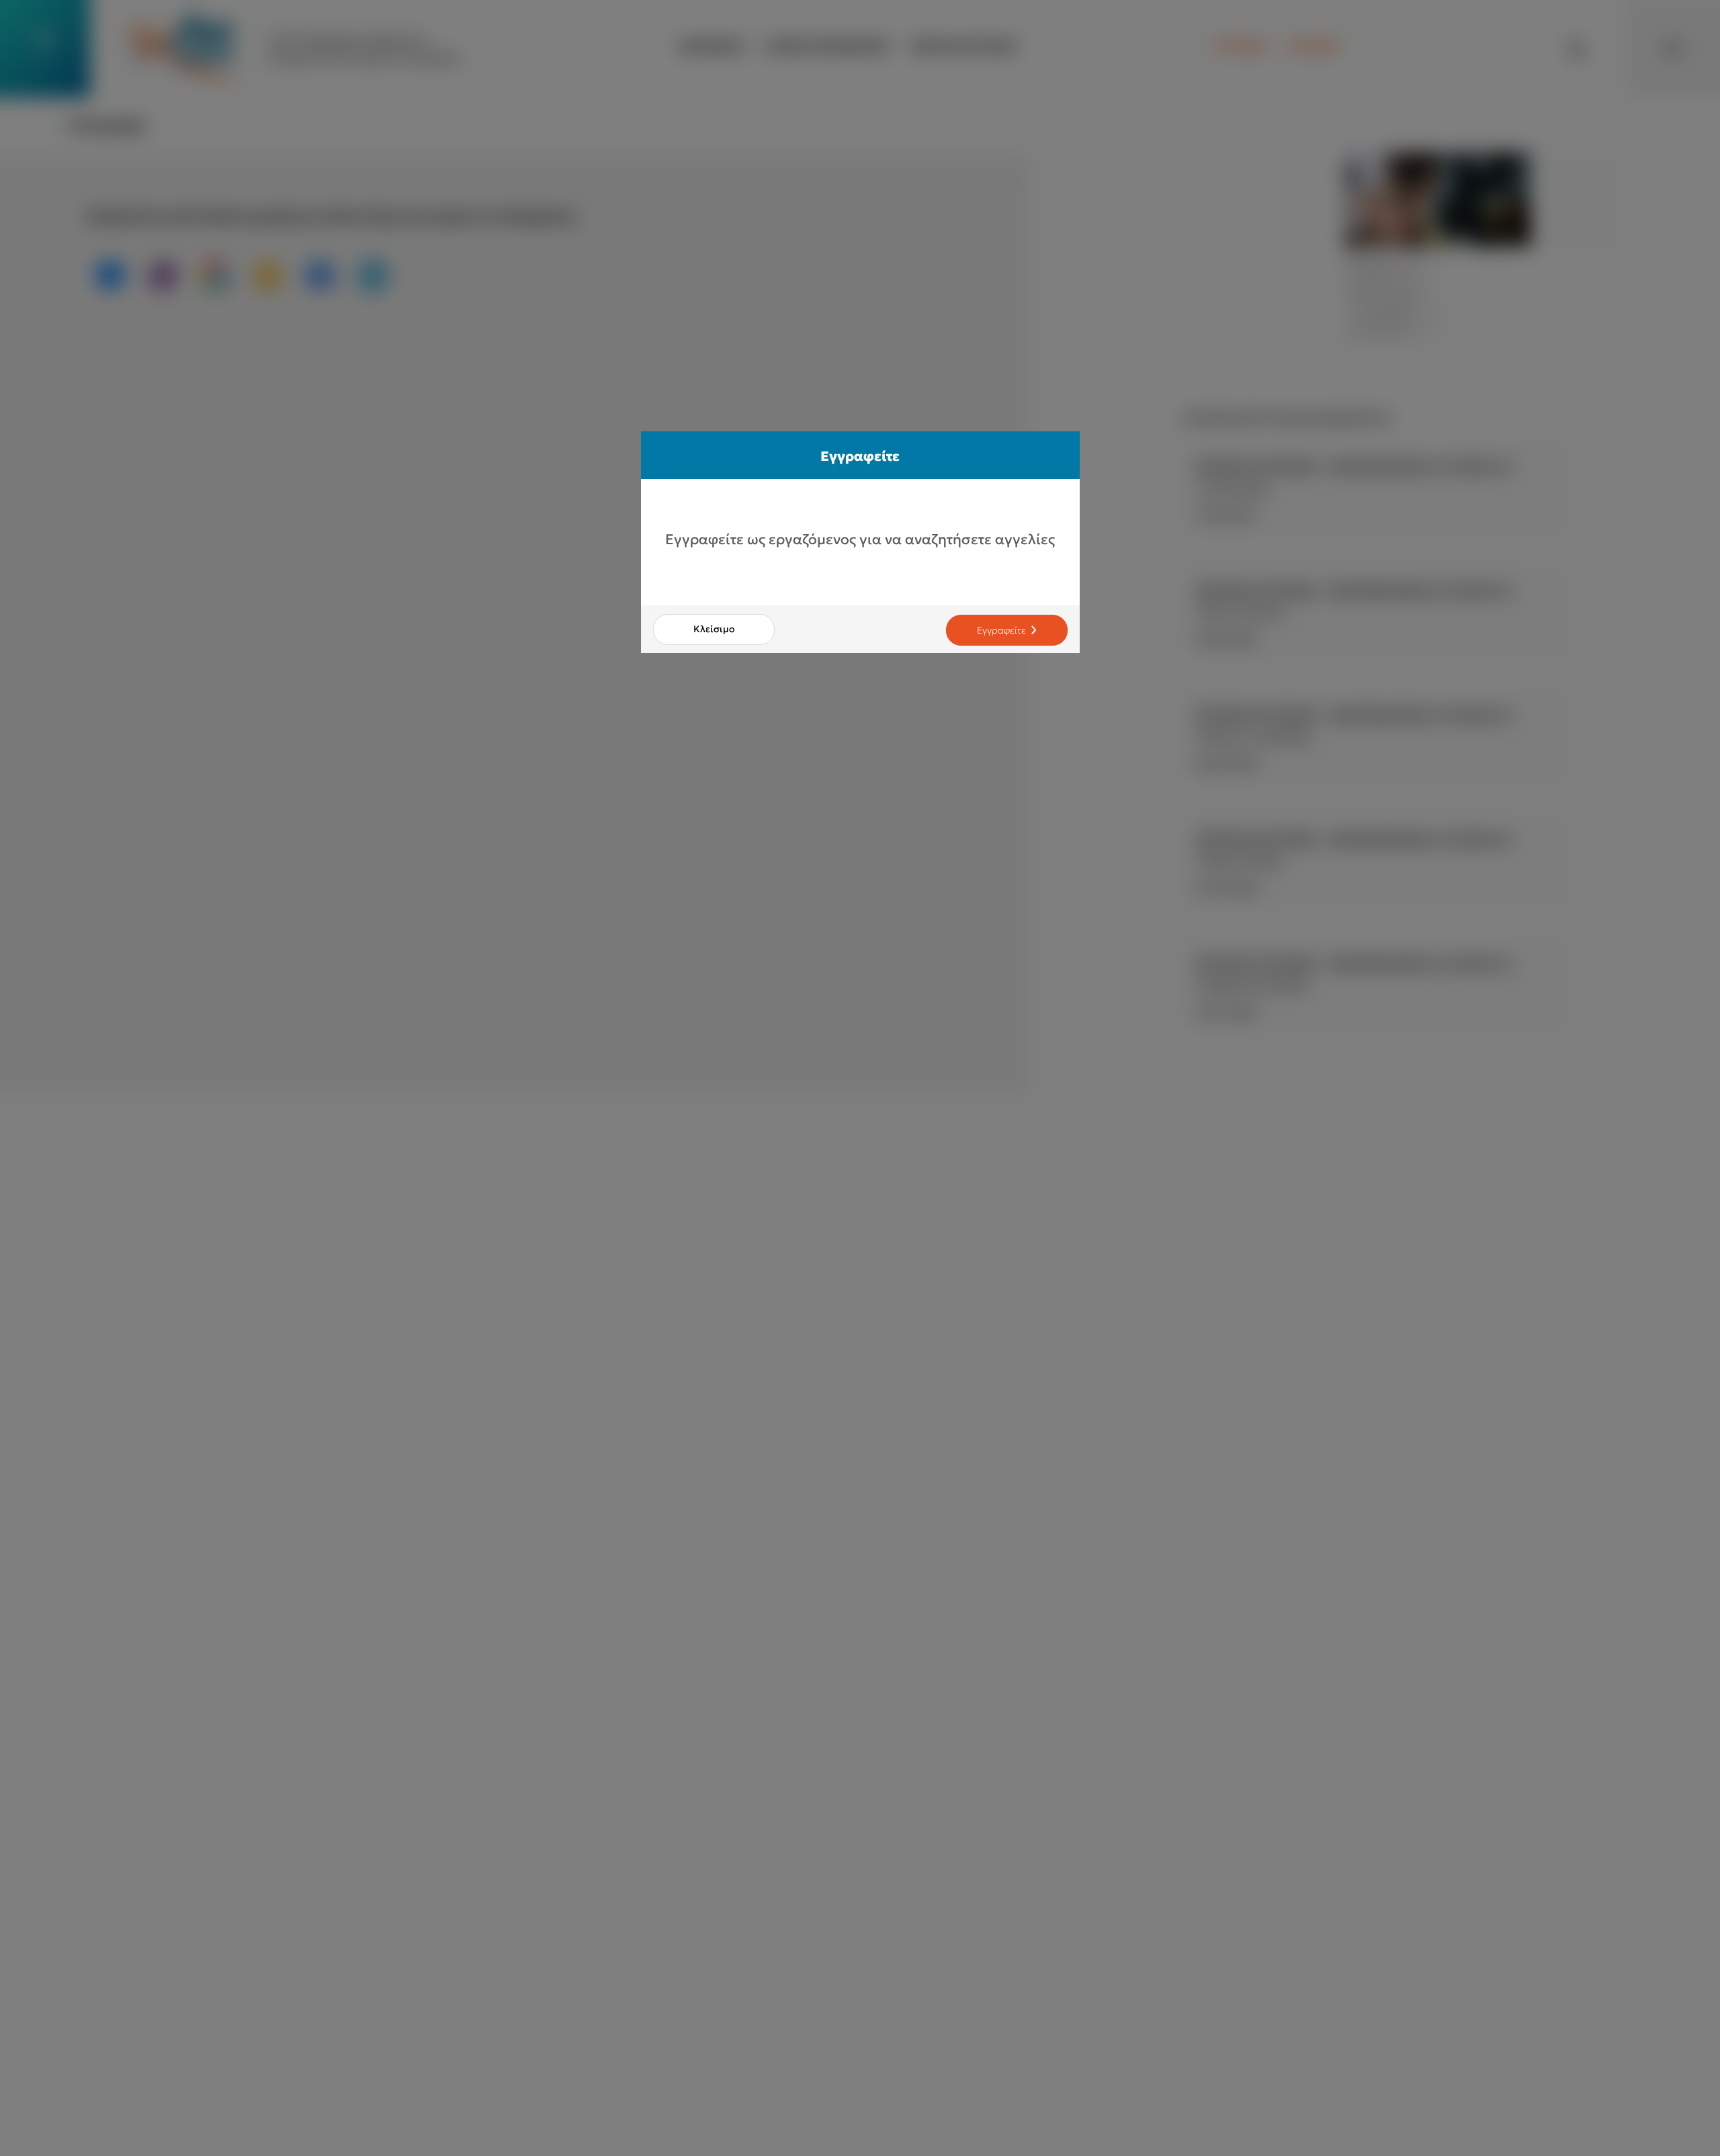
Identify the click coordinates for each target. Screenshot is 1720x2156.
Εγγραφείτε (1001, 630)
